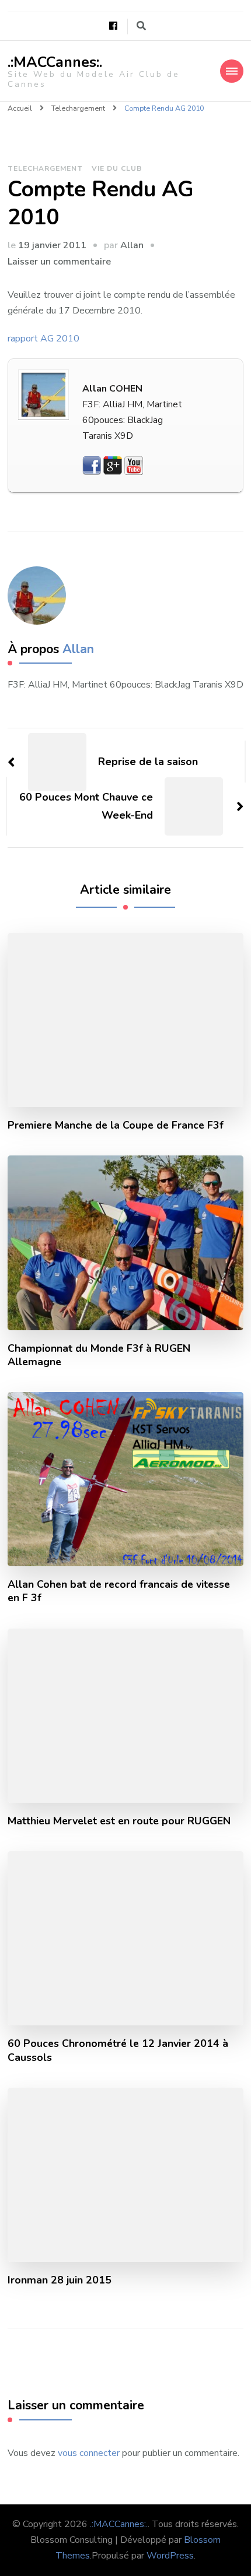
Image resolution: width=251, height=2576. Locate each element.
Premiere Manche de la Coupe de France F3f (116, 1125)
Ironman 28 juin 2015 (60, 2280)
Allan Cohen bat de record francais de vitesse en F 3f (119, 1591)
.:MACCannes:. (55, 62)
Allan (132, 245)
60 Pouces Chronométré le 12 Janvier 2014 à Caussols (118, 2050)
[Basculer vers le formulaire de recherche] (141, 26)
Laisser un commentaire (59, 262)
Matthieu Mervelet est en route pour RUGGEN (119, 1821)
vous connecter (89, 2453)
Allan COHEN (112, 389)
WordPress (170, 2556)
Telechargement (45, 168)
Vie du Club (117, 168)
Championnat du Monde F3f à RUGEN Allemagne (99, 1355)
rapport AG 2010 (43, 339)
